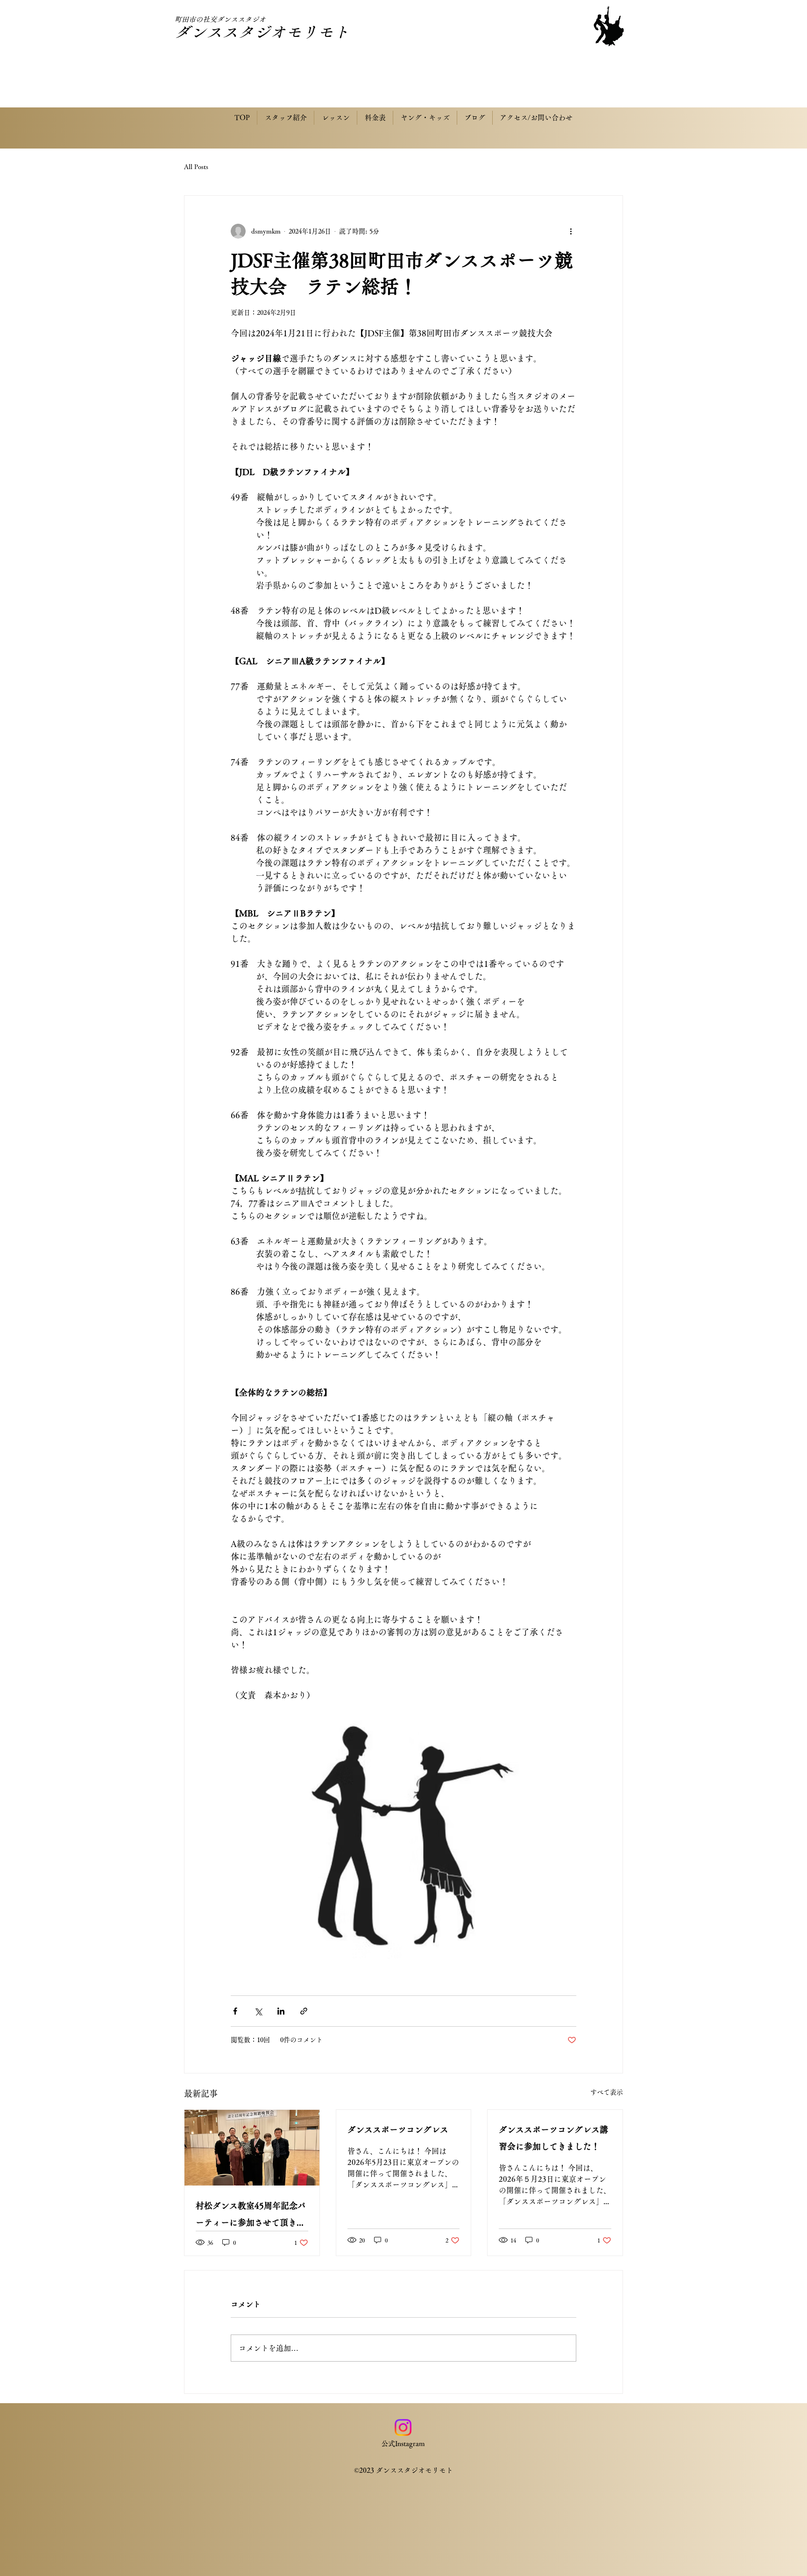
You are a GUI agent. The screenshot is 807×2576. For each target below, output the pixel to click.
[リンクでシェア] (304, 2011)
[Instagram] (403, 2427)
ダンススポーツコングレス (398, 2129)
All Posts (196, 167)
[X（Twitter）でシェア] (258, 2011)
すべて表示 (607, 2092)
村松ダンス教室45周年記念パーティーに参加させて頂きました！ (251, 2216)
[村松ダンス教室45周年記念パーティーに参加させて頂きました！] (252, 2148)
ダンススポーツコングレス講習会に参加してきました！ (553, 2138)
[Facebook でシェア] (235, 2011)
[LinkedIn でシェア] (281, 2011)
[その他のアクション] (571, 231)
